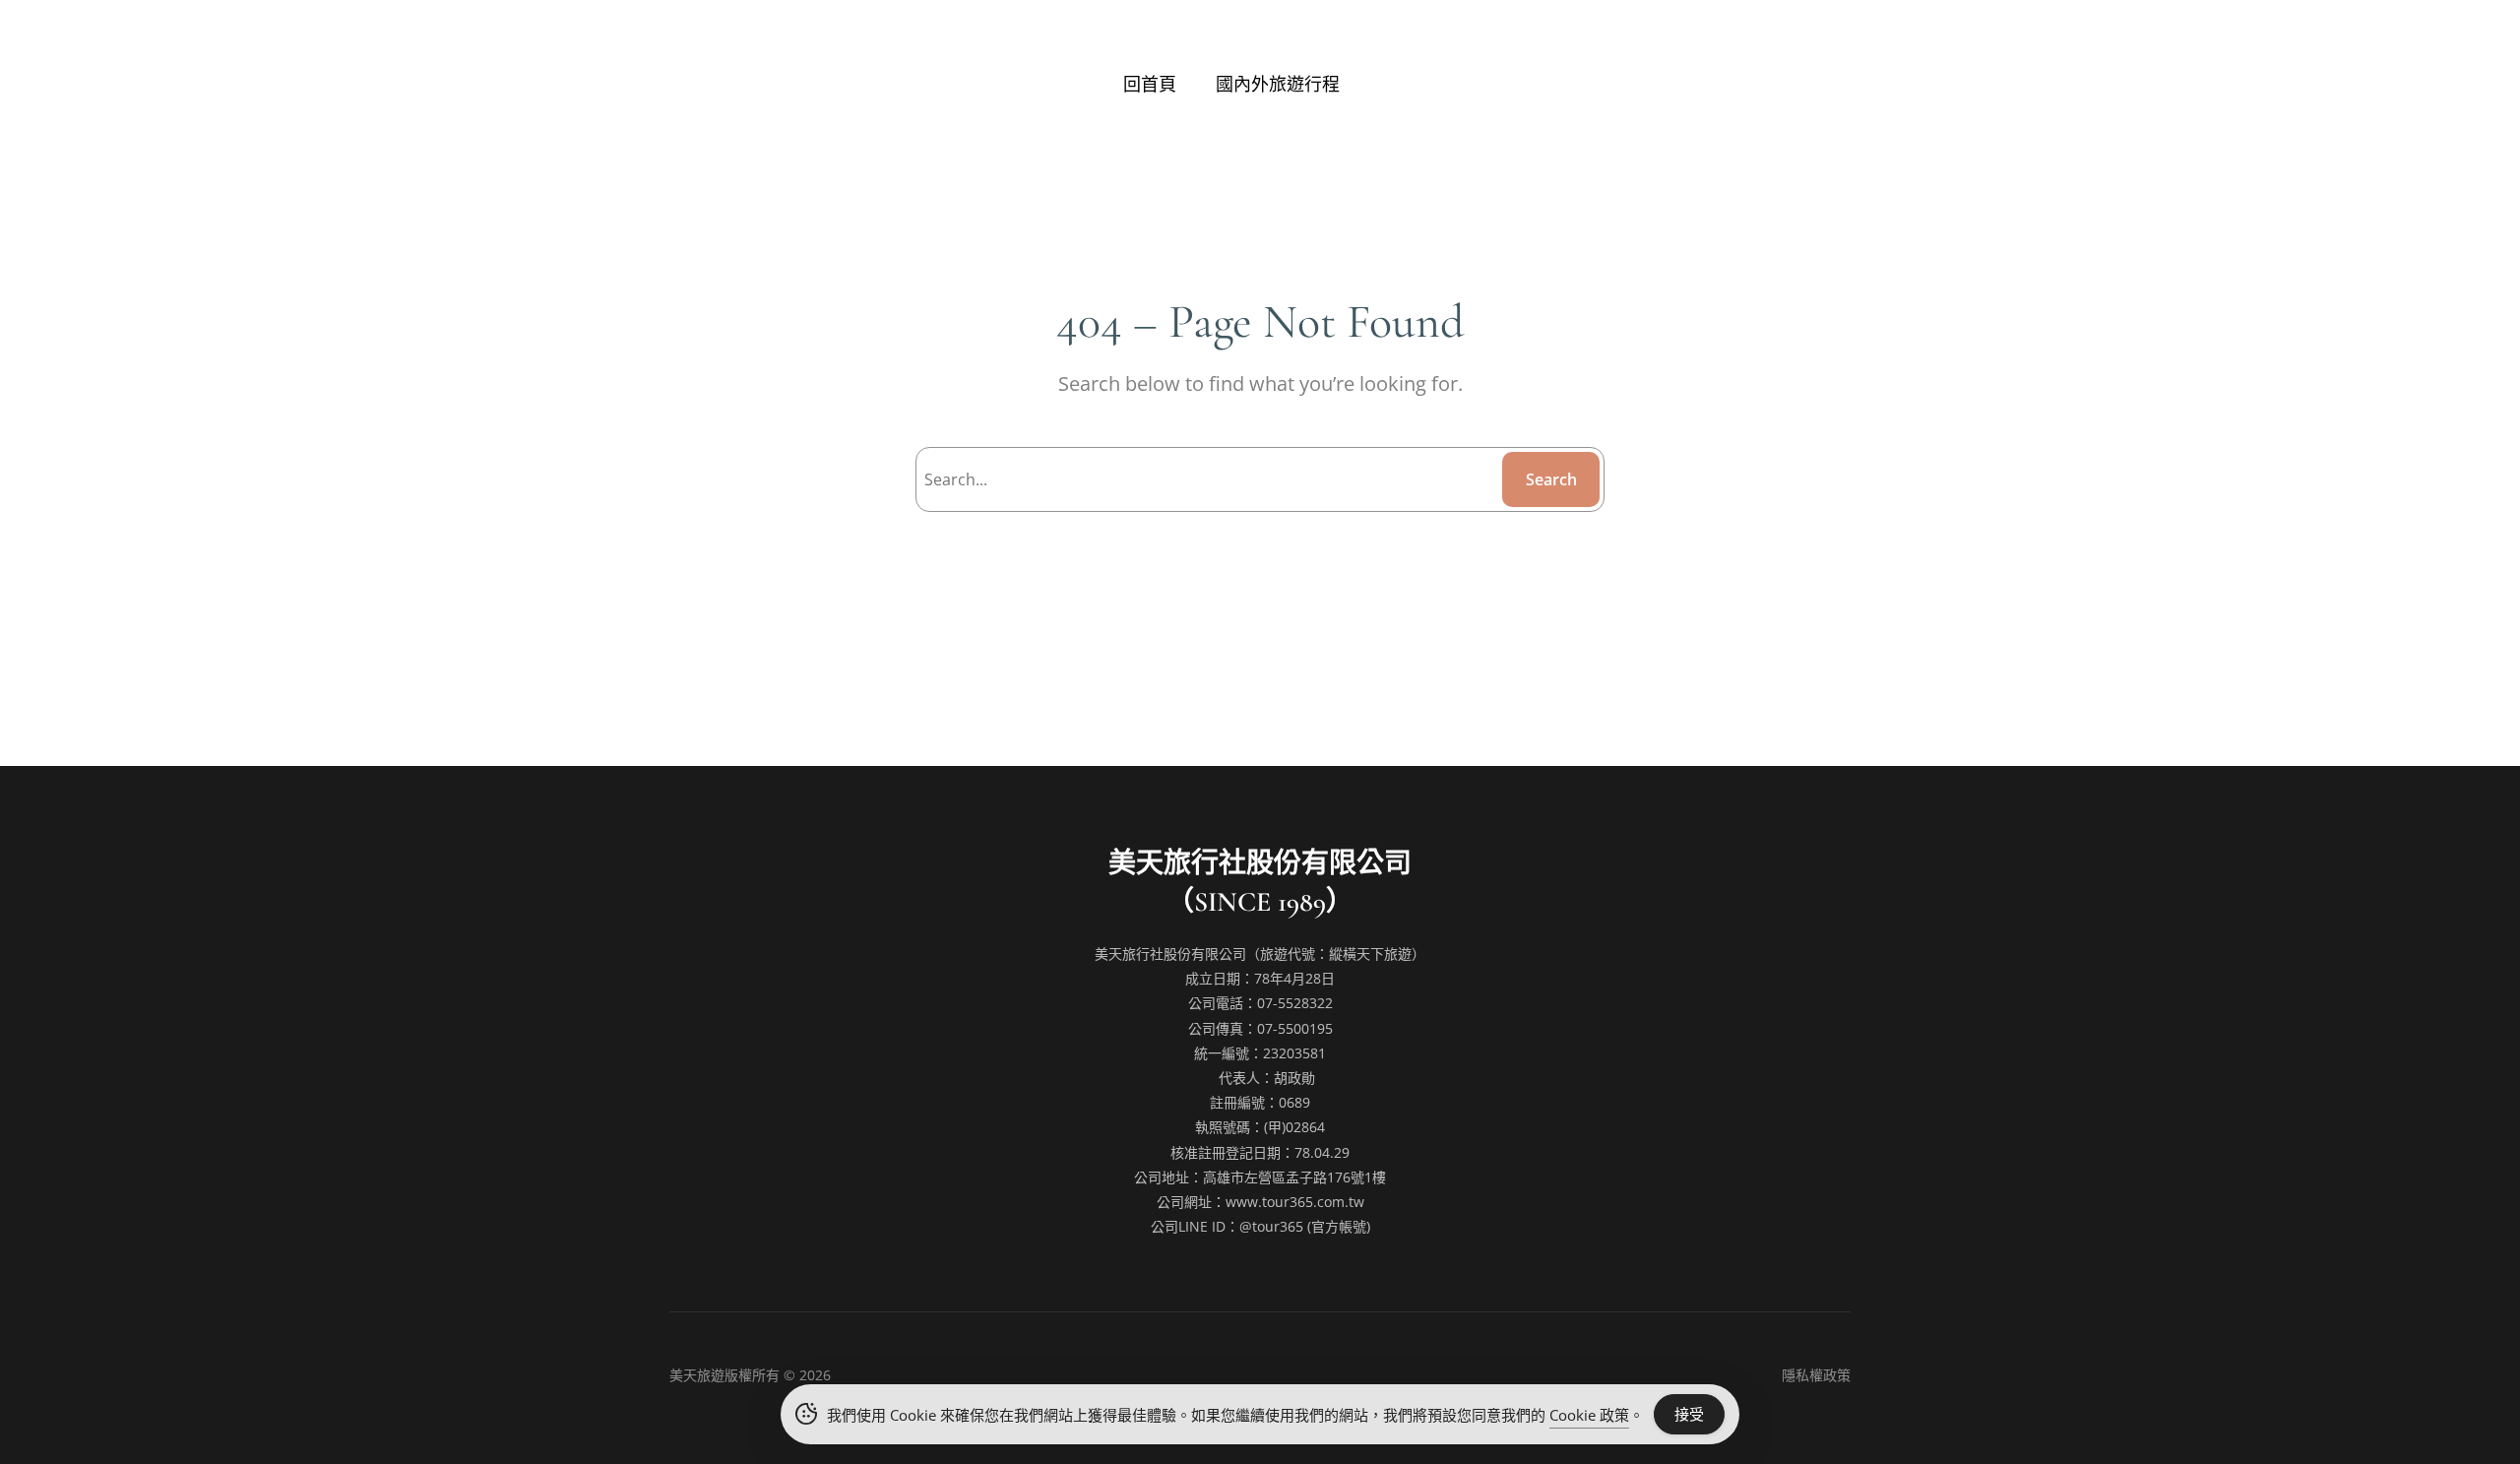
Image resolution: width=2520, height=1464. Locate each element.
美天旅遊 (697, 1375)
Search (1551, 479)
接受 (1689, 1414)
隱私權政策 (1816, 1375)
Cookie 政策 (1589, 1415)
